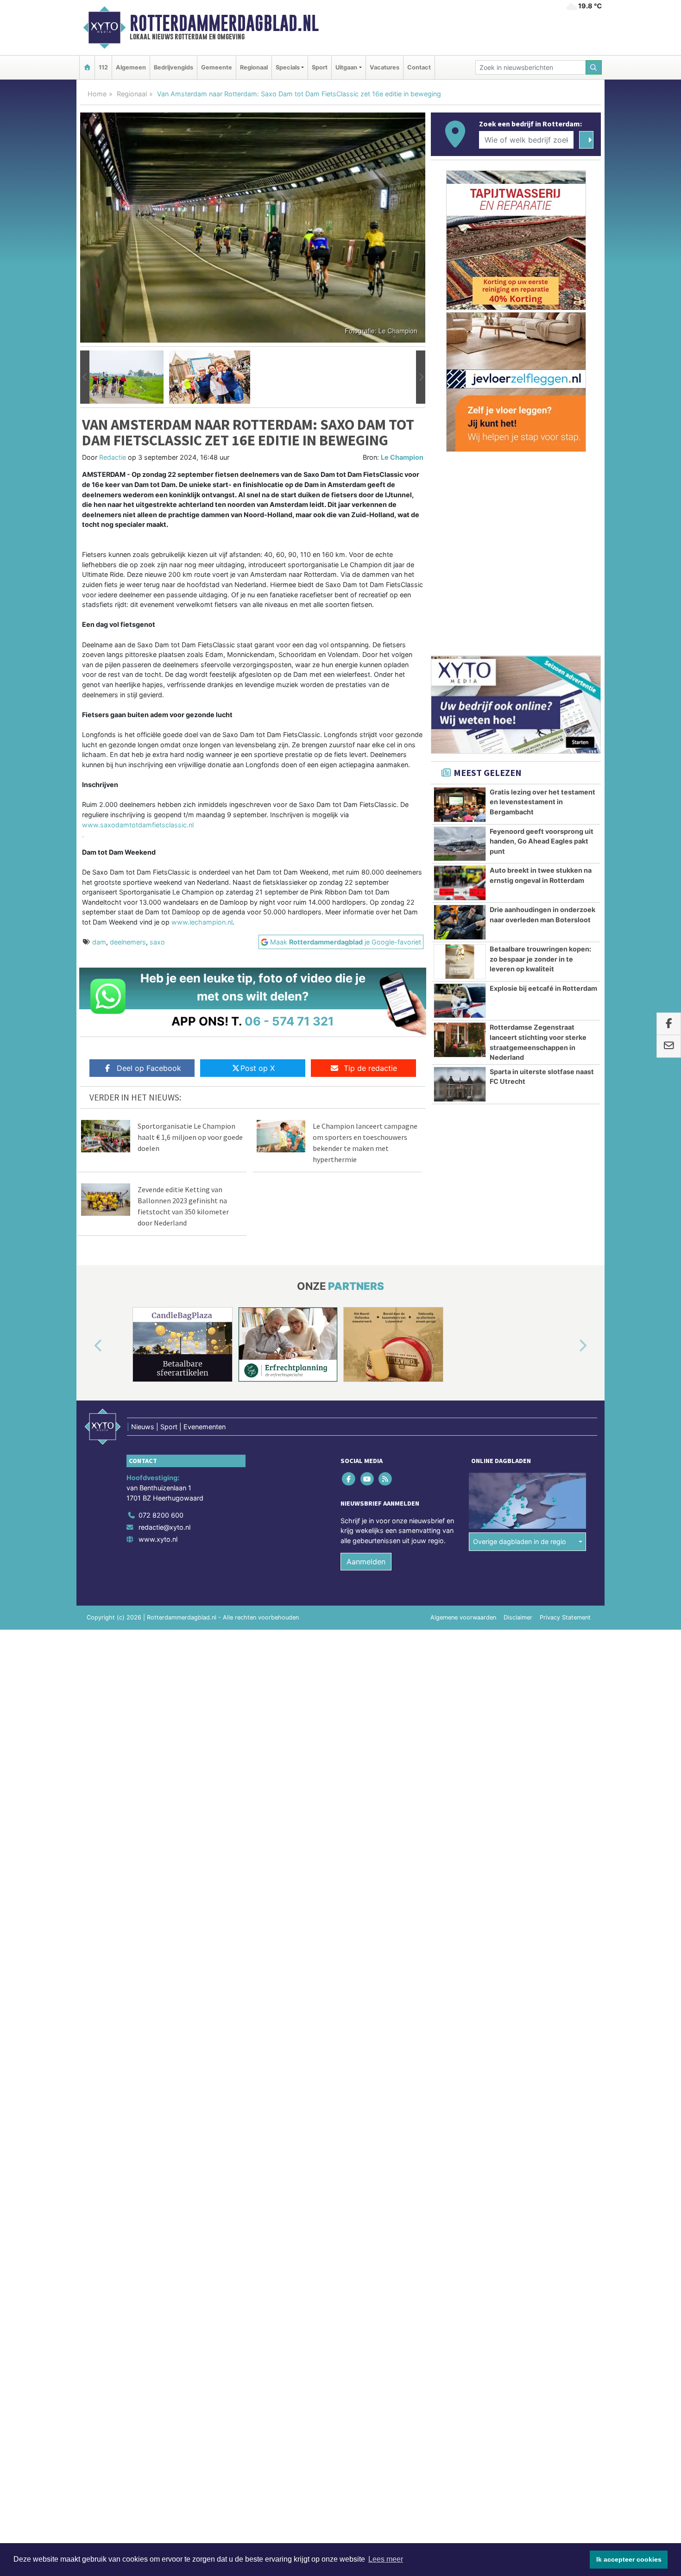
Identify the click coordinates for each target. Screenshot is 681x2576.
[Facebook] (350, 1479)
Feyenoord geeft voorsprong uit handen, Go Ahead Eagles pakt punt (542, 841)
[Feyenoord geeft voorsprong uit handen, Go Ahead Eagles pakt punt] (460, 844)
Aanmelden (366, 1562)
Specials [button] (288, 67)
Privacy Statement (565, 1617)
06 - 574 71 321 (289, 1021)
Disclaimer (518, 1617)
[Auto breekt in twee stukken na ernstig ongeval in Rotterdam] (460, 883)
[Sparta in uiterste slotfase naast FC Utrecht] (460, 1084)
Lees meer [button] (386, 2559)
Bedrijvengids (173, 67)
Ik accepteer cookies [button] (629, 2559)
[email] (669, 1046)
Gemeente (217, 67)
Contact (419, 67)
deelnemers (128, 942)
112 (103, 67)
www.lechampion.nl (202, 922)
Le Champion (402, 457)
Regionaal (254, 67)
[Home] (87, 67)
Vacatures (385, 67)
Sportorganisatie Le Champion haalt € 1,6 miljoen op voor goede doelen (190, 1137)
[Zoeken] (594, 67)
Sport (320, 67)
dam (99, 942)
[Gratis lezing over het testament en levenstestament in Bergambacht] (460, 805)
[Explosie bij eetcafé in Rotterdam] (460, 1001)
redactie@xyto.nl (164, 1527)
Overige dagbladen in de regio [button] (520, 1541)
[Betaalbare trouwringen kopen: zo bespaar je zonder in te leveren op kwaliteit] (460, 962)
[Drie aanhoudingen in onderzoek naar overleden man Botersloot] (460, 922)
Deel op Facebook (149, 1068)
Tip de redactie (370, 1068)
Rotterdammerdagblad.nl (224, 23)
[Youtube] (368, 1479)
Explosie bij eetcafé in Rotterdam (543, 988)
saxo (157, 942)
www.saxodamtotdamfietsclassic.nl (138, 825)
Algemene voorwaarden (463, 1617)
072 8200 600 (161, 1515)
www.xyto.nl (158, 1539)
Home (97, 94)
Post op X (258, 1068)
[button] (85, 377)
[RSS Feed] (386, 1479)
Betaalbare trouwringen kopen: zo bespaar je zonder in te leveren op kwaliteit (540, 959)
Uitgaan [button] (346, 67)
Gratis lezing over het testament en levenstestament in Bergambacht (542, 802)
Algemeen (131, 67)
